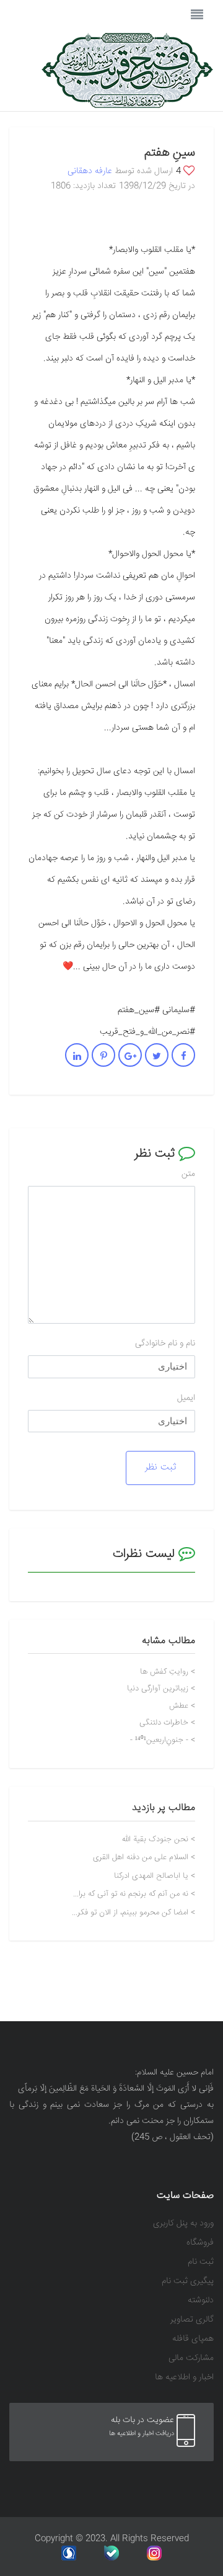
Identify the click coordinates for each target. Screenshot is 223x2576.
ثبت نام (201, 2262)
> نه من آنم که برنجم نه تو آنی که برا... (134, 1894)
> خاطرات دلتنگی (167, 1723)
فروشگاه (200, 2243)
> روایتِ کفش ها (168, 1672)
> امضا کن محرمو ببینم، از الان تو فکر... (133, 1913)
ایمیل (186, 1398)
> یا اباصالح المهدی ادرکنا (155, 1876)
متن (188, 1174)
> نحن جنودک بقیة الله (159, 1840)
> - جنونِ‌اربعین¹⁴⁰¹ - (163, 1740)
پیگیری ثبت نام (188, 2282)
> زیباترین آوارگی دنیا (161, 1689)
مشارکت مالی (191, 2358)
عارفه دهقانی (90, 171)
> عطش (182, 1706)
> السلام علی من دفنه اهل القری (144, 1858)
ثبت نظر (160, 1467)
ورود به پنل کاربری (183, 2224)
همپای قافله (193, 2339)
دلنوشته (201, 2301)
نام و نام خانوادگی (165, 1344)
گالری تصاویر (192, 2320)
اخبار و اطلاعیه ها (184, 2378)
